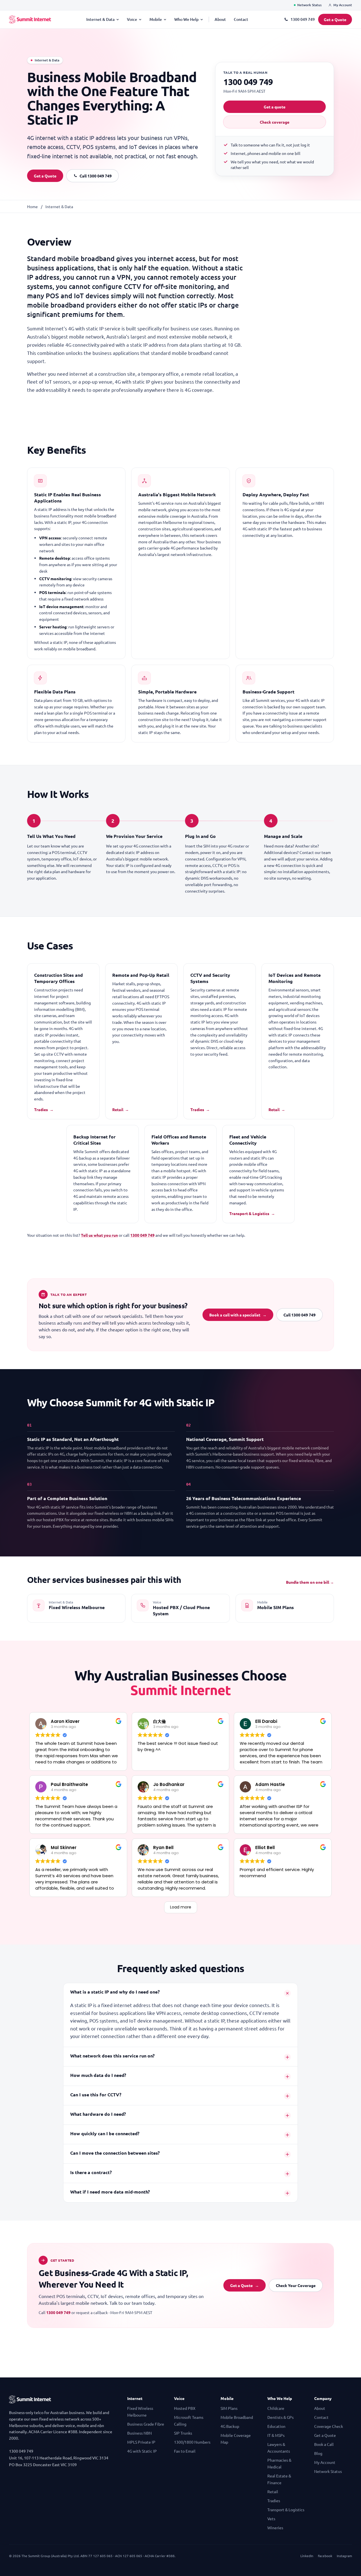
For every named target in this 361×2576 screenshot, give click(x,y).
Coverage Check (329, 2426)
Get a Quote (335, 19)
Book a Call (324, 2444)
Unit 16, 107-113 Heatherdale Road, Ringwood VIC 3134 (59, 2458)
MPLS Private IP (141, 2442)
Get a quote (275, 107)
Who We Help (186, 19)
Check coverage (275, 122)
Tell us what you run (99, 1235)
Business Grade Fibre (146, 2424)
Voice (132, 19)
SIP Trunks (183, 2433)
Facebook (325, 2556)
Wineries (275, 2528)
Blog (318, 2453)
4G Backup (230, 2426)
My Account (343, 5)
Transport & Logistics (252, 1213)
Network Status (309, 5)
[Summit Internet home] (30, 19)
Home (32, 206)
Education (276, 2426)
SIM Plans (229, 2408)
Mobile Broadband (237, 2417)
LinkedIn (307, 2556)
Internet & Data (100, 19)
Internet (135, 2398)
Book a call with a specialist (238, 1315)
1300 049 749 (303, 19)
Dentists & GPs (280, 2417)
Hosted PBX (185, 2408)
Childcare (276, 2408)
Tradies (44, 1109)
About (220, 19)
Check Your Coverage (296, 2285)
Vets (271, 2519)
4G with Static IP (142, 2451)
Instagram (344, 2556)
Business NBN (139, 2433)
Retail (121, 1109)
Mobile (156, 19)
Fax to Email (185, 2451)
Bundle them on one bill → (310, 1582)
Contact (241, 19)
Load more (181, 1907)
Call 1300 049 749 (96, 176)
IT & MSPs (276, 2435)
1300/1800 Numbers (192, 2442)
